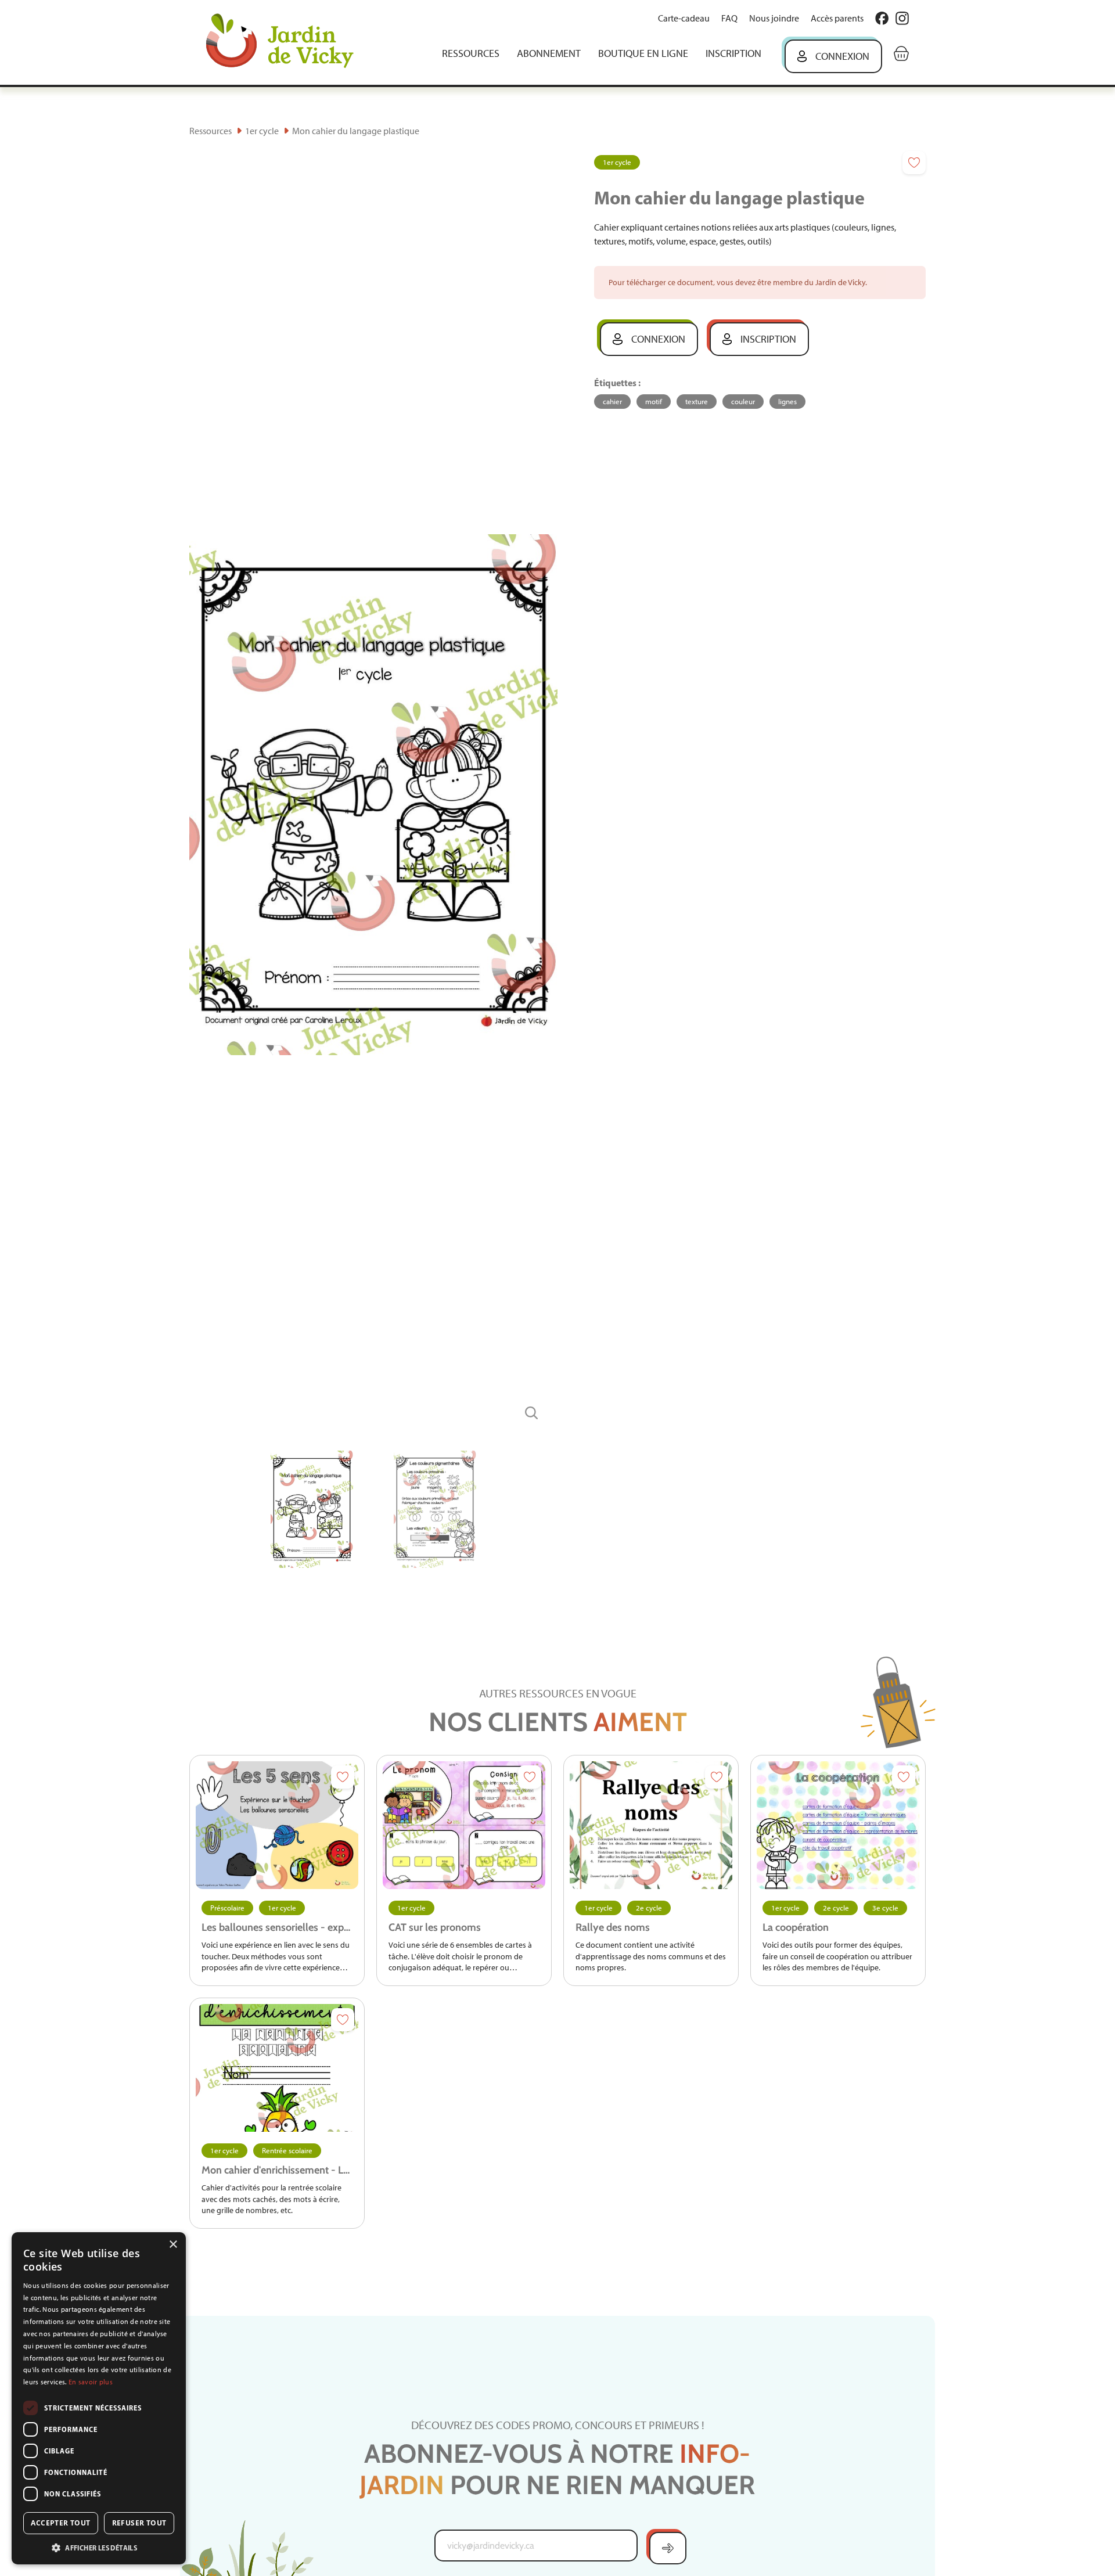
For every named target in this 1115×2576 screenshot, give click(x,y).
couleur (743, 402)
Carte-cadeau (684, 18)
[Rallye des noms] (651, 1825)
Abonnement (549, 53)
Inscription (733, 53)
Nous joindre (774, 18)
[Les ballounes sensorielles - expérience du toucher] (277, 1825)
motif (654, 402)
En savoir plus (91, 2382)
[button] (99, 2547)
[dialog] (99, 2398)
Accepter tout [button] (60, 2523)
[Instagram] (902, 18)
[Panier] (901, 53)
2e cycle (649, 1908)
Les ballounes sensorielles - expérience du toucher (277, 1927)
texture (697, 402)
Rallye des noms (613, 1927)
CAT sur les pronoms (435, 1927)
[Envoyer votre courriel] (668, 2548)
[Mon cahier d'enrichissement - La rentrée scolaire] (277, 2068)
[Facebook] (882, 18)
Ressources (471, 53)
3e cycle (885, 1908)
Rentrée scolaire (287, 2151)
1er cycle (262, 131)
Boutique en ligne (643, 53)
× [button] (173, 2245)
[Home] (288, 42)
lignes (787, 402)
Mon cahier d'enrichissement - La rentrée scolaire (277, 2170)
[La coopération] (838, 1825)
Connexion (842, 56)
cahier (612, 402)
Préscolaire (227, 1908)
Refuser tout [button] (139, 2523)
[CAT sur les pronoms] (464, 1825)
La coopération (796, 1927)
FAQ (729, 18)
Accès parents (837, 18)
